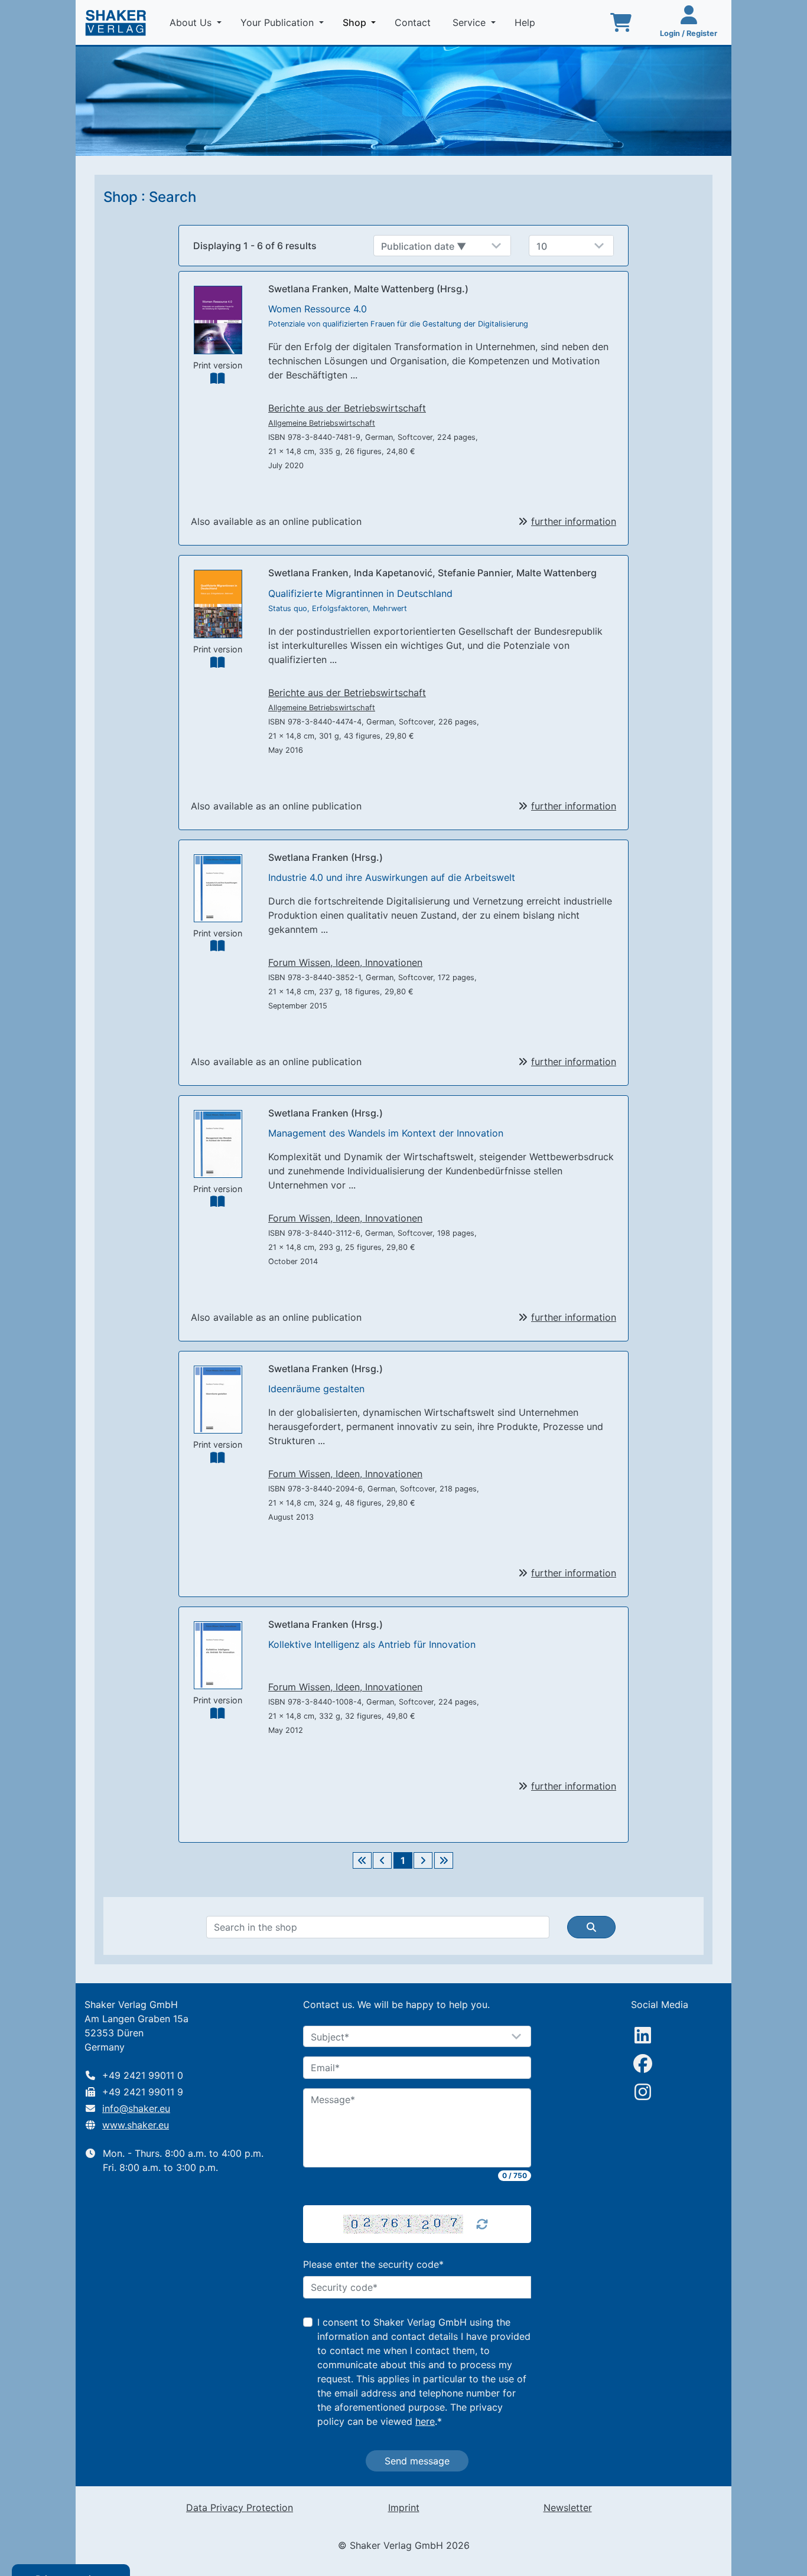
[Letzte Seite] (444, 1860)
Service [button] (471, 22)
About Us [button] (192, 22)
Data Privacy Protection (240, 2508)
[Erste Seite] (362, 1860)
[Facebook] (643, 2064)
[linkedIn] (643, 2035)
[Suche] (591, 1927)
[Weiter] (423, 1860)
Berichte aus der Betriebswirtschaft (347, 408)
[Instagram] (643, 2092)
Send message (417, 2461)
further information (574, 521)
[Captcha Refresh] (482, 2224)
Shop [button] (362, 22)
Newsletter (568, 2508)
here (425, 2421)
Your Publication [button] (279, 22)
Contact (414, 22)
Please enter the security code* (373, 2264)
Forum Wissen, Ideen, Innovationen (345, 962)
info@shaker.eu (136, 2108)
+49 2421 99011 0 (143, 2075)
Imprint (404, 2508)
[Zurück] (382, 1860)
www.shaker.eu (136, 2125)
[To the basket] (621, 22)
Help (526, 22)
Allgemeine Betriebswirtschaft (322, 423)
